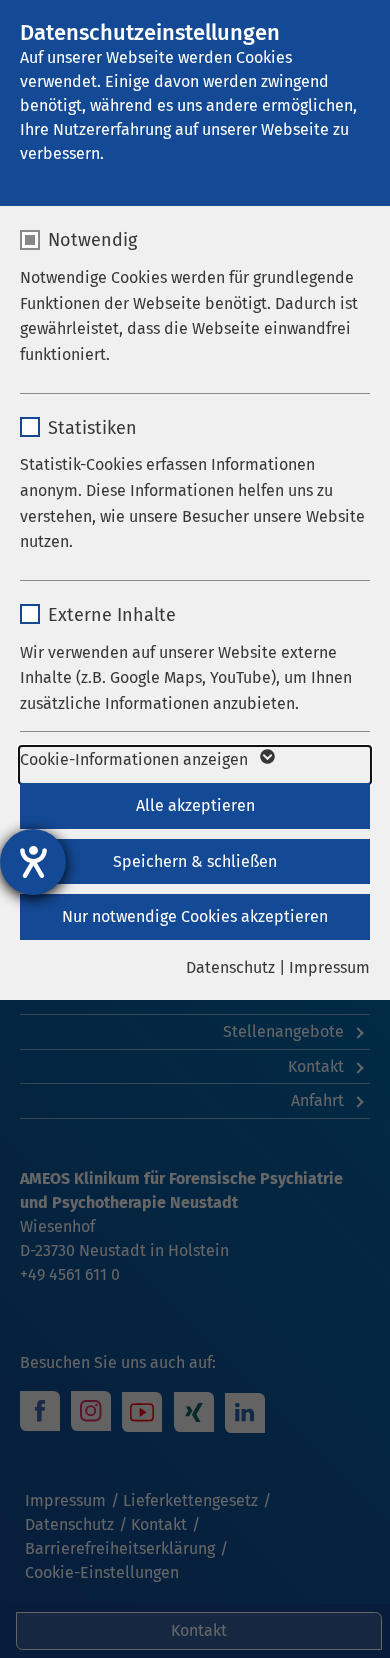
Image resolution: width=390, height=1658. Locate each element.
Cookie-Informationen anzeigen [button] (136, 759)
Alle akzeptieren (195, 805)
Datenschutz (230, 967)
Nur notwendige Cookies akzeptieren (195, 916)
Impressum (329, 967)
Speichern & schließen (195, 861)
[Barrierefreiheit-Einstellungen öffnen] (33, 862)
